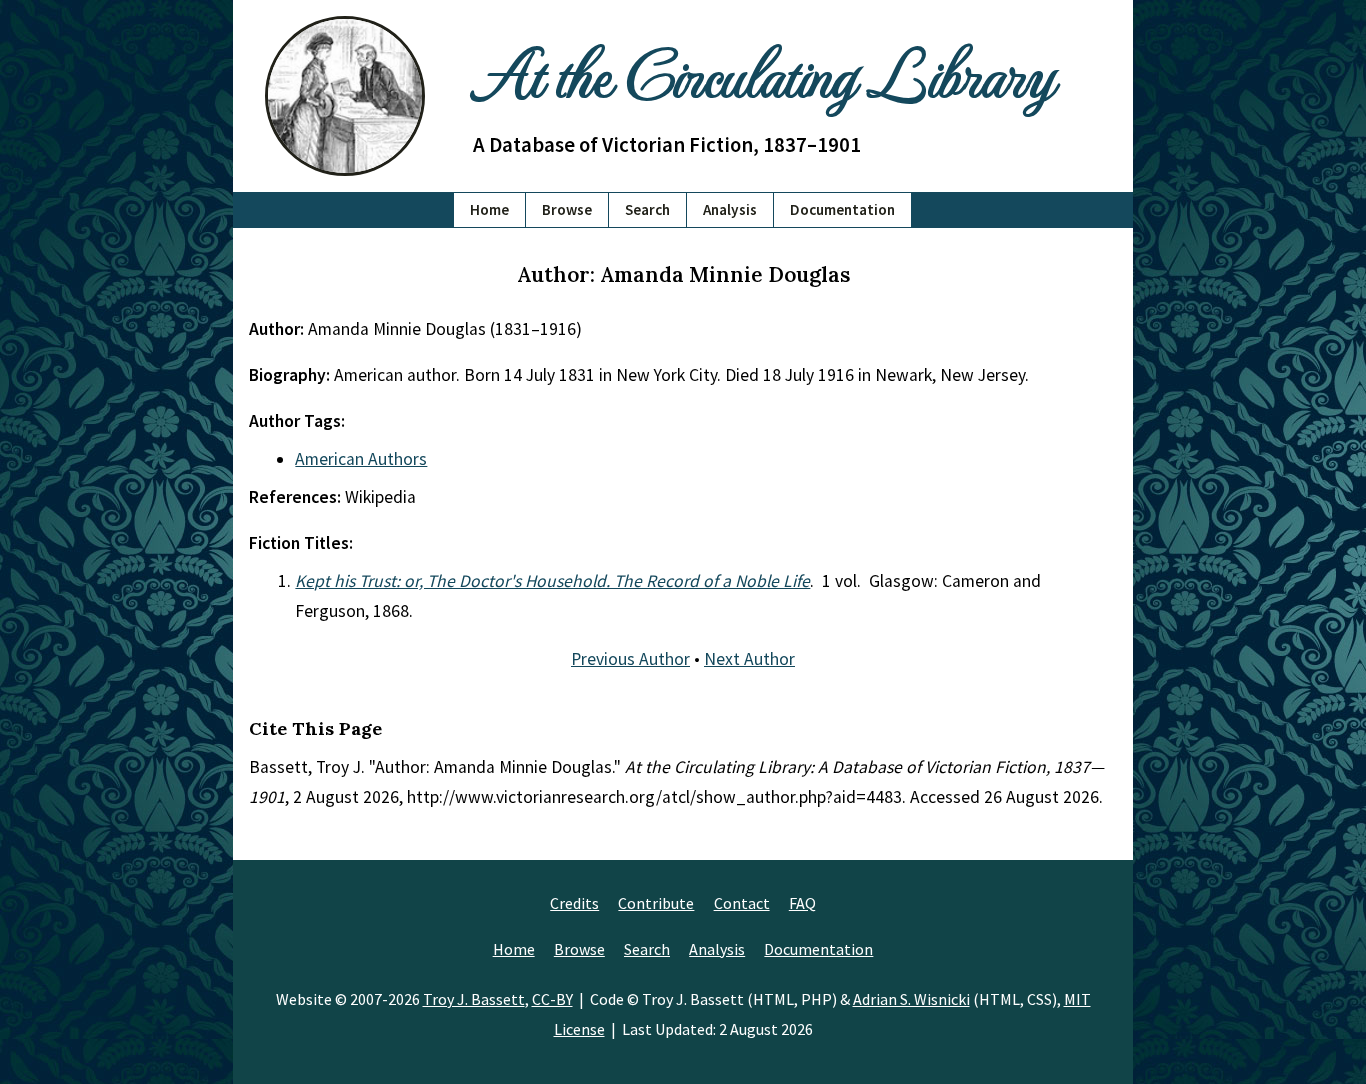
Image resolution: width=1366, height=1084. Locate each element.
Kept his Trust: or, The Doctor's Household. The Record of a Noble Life (552, 581)
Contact (742, 903)
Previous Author (630, 659)
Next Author (749, 659)
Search (647, 209)
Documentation (842, 209)
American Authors (361, 459)
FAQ (802, 903)
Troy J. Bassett (474, 999)
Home (489, 209)
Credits (574, 903)
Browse (567, 209)
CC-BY (552, 999)
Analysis (730, 209)
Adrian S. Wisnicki (911, 999)
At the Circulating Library (763, 71)
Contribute (656, 903)
